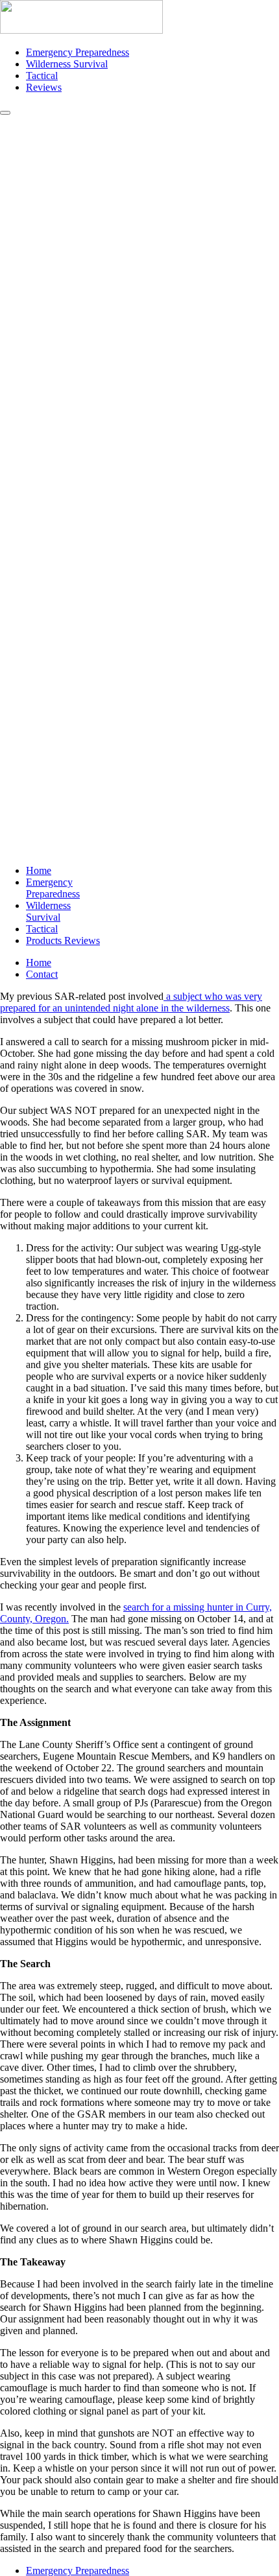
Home (39, 870)
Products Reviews (63, 940)
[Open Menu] (5, 113)
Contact (42, 974)
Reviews (44, 87)
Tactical (42, 76)
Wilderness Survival (67, 64)
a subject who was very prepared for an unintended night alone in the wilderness (131, 1002)
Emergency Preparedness (78, 52)
